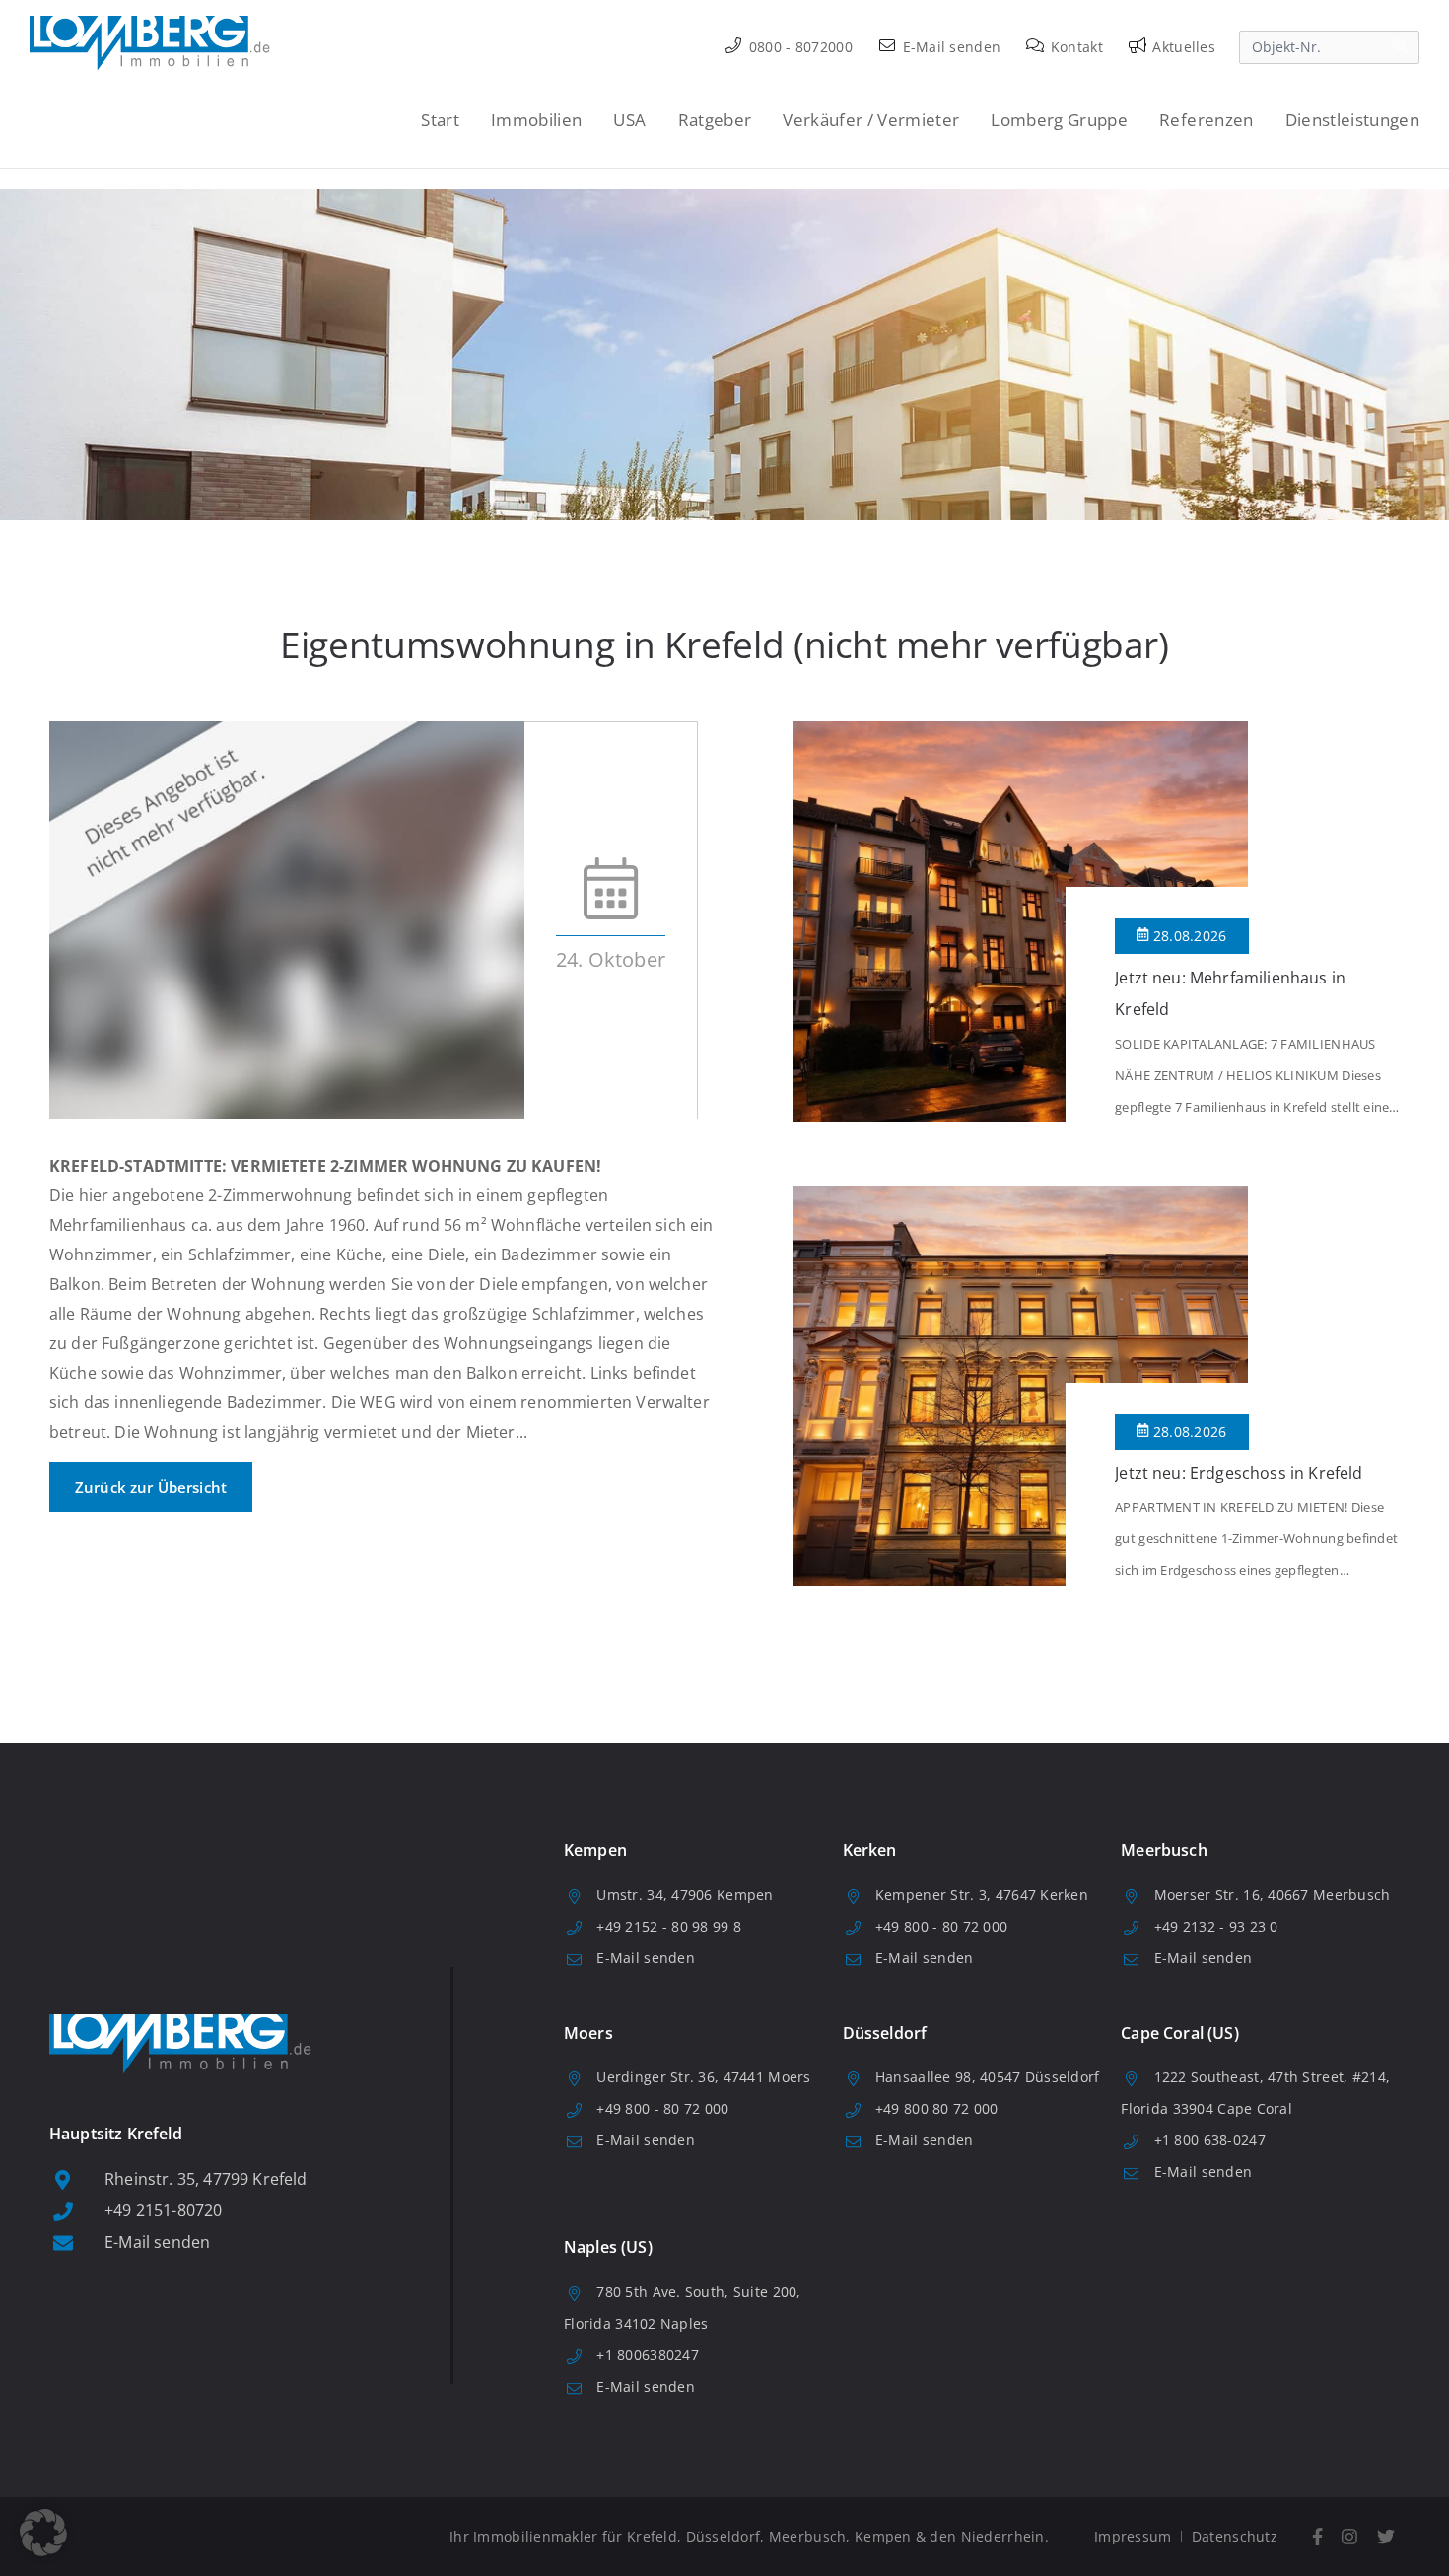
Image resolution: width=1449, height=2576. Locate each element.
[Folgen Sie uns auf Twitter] (1386, 2537)
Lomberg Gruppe (1059, 120)
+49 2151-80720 (163, 2210)
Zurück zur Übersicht (151, 1487)
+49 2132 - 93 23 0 (1216, 1926)
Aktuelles (1182, 47)
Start (440, 120)
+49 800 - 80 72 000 (941, 1926)
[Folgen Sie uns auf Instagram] (1350, 2537)
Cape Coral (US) (1179, 2033)
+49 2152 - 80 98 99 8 (669, 1926)
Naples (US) (608, 2247)
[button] (43, 2533)
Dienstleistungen (1352, 120)
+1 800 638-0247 (1210, 2140)
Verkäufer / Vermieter (871, 120)
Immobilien (536, 120)
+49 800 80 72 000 (937, 2108)
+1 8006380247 (648, 2355)
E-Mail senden (949, 47)
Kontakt (1075, 47)
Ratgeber (715, 120)
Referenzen (1206, 120)
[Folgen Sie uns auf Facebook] (1317, 2537)
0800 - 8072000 (799, 47)
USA (629, 120)
